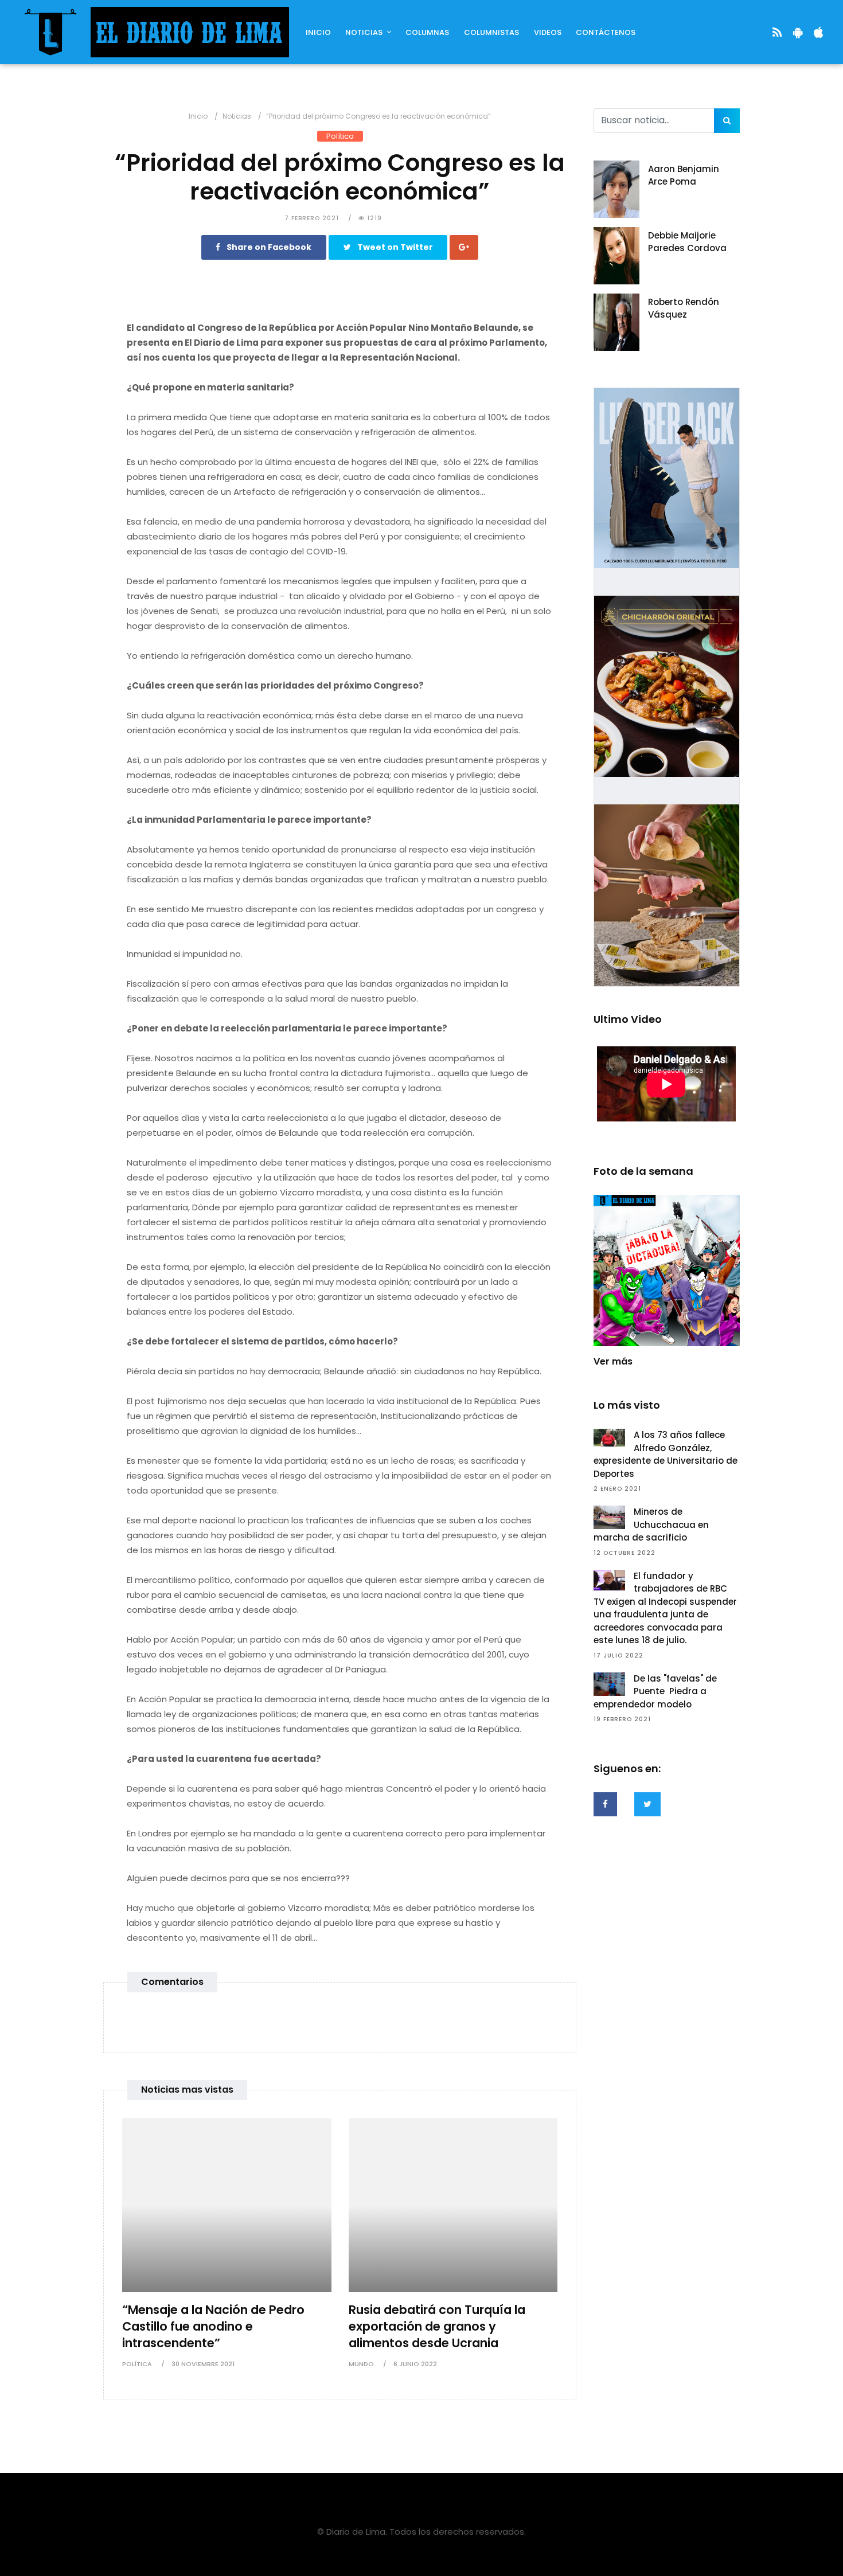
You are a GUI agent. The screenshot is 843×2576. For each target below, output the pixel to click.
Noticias (364, 32)
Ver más (613, 1361)
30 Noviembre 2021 (203, 2364)
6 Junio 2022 (415, 2364)
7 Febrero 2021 (312, 218)
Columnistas (491, 32)
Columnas (427, 32)
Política (340, 136)
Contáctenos (606, 32)
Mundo (361, 2364)
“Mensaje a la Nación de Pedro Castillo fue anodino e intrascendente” (213, 2326)
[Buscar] (727, 121)
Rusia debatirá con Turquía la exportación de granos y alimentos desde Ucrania (437, 2326)
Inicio (318, 32)
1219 (373, 218)
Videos (548, 32)
